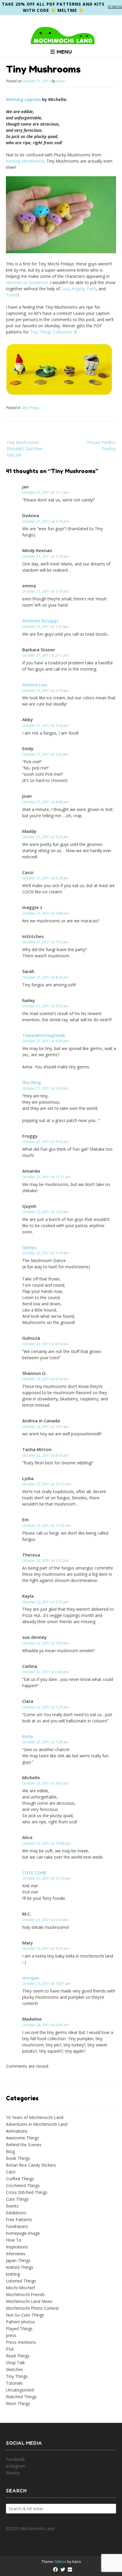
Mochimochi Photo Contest (32, 2308)
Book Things (18, 2158)
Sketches (15, 2369)
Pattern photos (20, 2322)
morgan (31, 1978)
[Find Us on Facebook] (55, 2569)
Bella (28, 1736)
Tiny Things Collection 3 (53, 332)
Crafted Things (20, 2179)
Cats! (11, 2172)
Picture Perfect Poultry (101, 445)
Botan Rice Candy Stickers (31, 2165)
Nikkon (61, 2562)
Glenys (29, 1247)
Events (12, 2206)
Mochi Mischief (20, 2288)
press (11, 2335)
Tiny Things (30, 408)
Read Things (18, 2356)
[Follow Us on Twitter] (63, 2569)
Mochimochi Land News (29, 2301)
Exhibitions (16, 2213)
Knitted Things (20, 2267)
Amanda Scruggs (40, 621)
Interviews (16, 2254)
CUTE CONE (34, 1873)
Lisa (65, 289)
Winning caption (23, 99)
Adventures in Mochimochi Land (37, 2124)
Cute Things (17, 2199)
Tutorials (14, 2383)
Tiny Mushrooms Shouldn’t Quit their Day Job (25, 449)
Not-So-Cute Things (25, 2315)
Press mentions (21, 2342)
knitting (13, 2274)
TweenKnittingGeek (44, 1035)
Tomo (12, 295)
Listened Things (21, 2281)
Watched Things (21, 2397)
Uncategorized (20, 2390)
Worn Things (18, 2403)
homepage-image (23, 2233)
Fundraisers (17, 2226)
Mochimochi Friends (25, 2294)
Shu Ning (32, 1082)
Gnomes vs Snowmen (27, 282)
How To (14, 2240)
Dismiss (115, 7)
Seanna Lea (34, 685)
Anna (60, 81)
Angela (78, 289)
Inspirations (17, 2247)
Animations (17, 2131)
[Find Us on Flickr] (70, 2569)
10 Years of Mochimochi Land (35, 2117)
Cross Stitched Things (27, 2192)
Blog (10, 2151)
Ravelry (13, 2473)
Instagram (16, 2466)
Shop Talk (15, 2363)
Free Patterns (19, 2220)
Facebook (15, 2459)
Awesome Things (23, 2138)
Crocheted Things (23, 2185)
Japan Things (18, 2260)
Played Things (19, 2329)
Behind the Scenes (24, 2145)
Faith (91, 289)
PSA (10, 2349)
